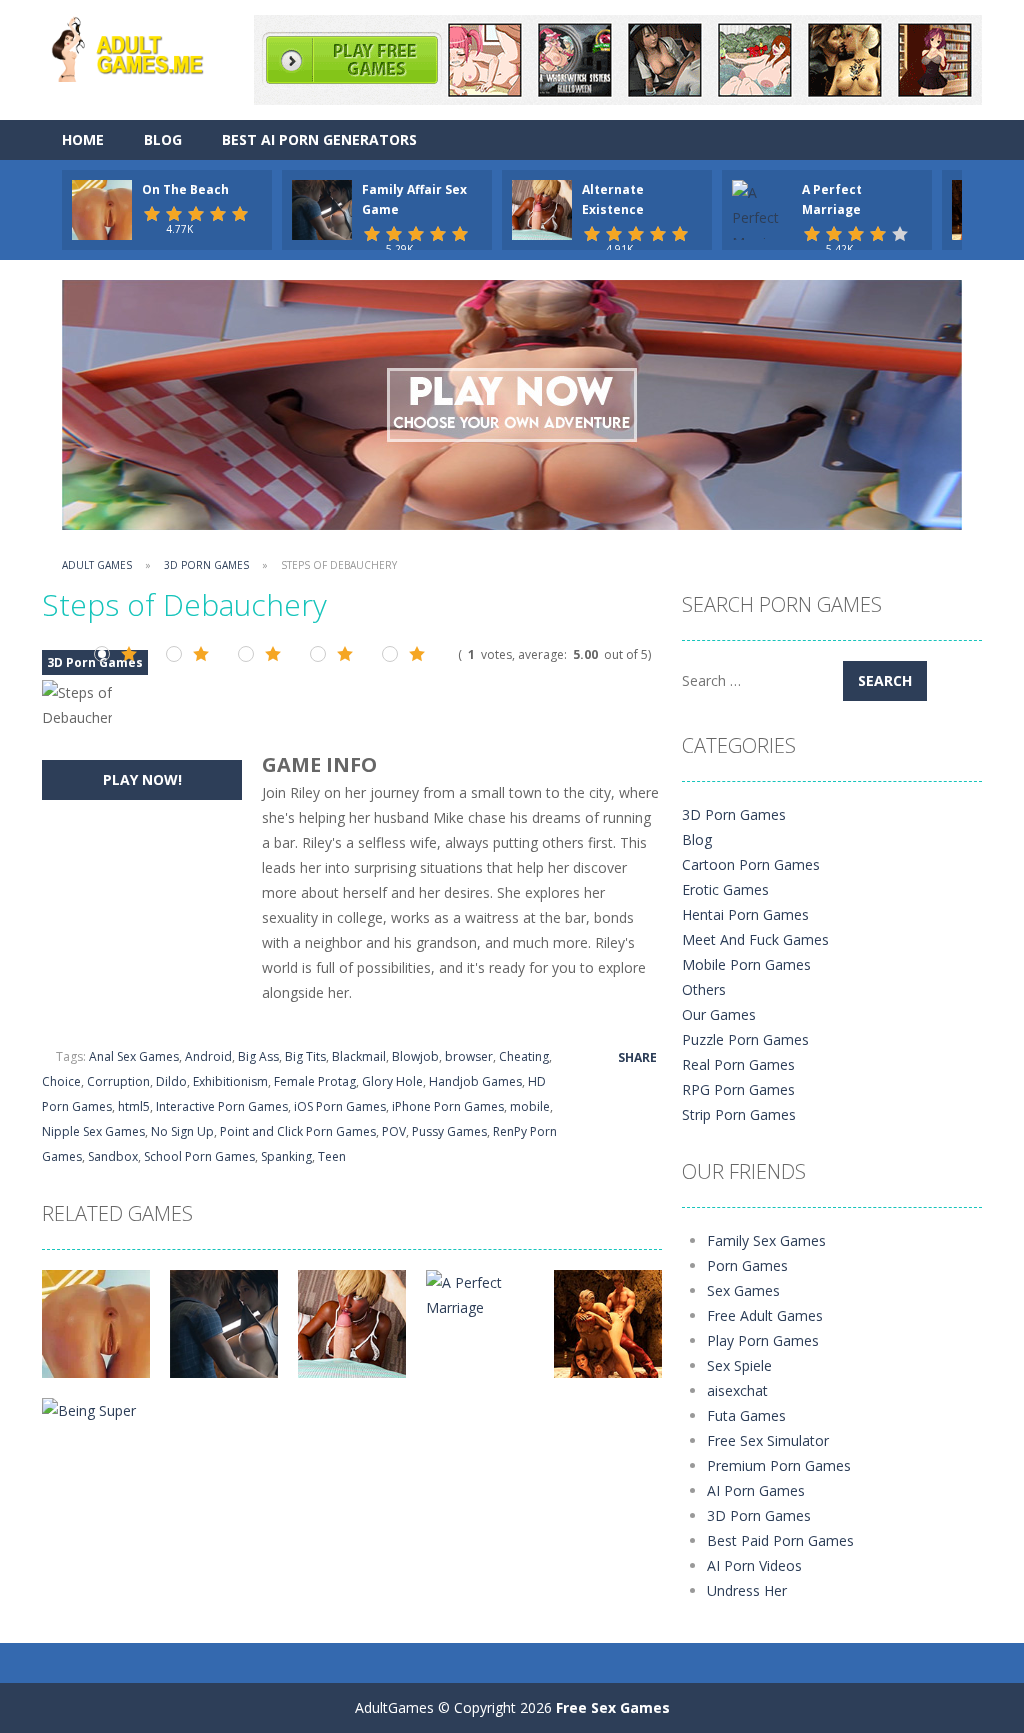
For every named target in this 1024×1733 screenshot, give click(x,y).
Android (208, 1056)
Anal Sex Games (134, 1056)
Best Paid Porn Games (780, 1540)
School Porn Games (199, 1156)
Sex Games (743, 1290)
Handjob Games (475, 1081)
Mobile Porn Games (746, 964)
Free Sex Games (613, 1707)
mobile (530, 1106)
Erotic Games (725, 889)
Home (83, 139)
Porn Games (747, 1265)
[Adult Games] (142, 46)
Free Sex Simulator (768, 1440)
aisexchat (737, 1390)
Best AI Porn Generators (319, 139)
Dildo (171, 1081)
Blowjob (415, 1056)
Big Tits (305, 1056)
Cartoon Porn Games (751, 864)
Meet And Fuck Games (755, 939)
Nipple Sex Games (93, 1131)
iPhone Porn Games (448, 1106)
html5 (134, 1106)
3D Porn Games (206, 565)
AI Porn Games (756, 1490)
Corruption (118, 1081)
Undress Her (747, 1590)
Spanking (286, 1156)
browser (469, 1056)
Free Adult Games (765, 1315)
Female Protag (315, 1081)
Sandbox (113, 1156)
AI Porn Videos (754, 1565)
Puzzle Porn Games (745, 1039)
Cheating (524, 1056)
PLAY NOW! (142, 779)
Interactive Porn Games (222, 1106)
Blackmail (359, 1056)
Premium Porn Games (779, 1465)
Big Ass (258, 1056)
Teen (332, 1156)
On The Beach (185, 189)
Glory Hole (392, 1081)
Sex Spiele (739, 1365)
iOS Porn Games (340, 1106)
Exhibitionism (230, 1081)
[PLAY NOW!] (102, 208)
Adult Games (97, 565)
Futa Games (746, 1415)
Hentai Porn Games (745, 914)
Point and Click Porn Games (298, 1131)
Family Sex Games (766, 1240)
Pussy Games (449, 1131)
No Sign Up (182, 1131)
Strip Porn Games (739, 1114)
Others (704, 989)
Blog (163, 139)
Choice (61, 1081)
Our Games (719, 1014)
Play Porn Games (763, 1340)
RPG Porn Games (738, 1089)
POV (394, 1131)
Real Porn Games (738, 1064)
